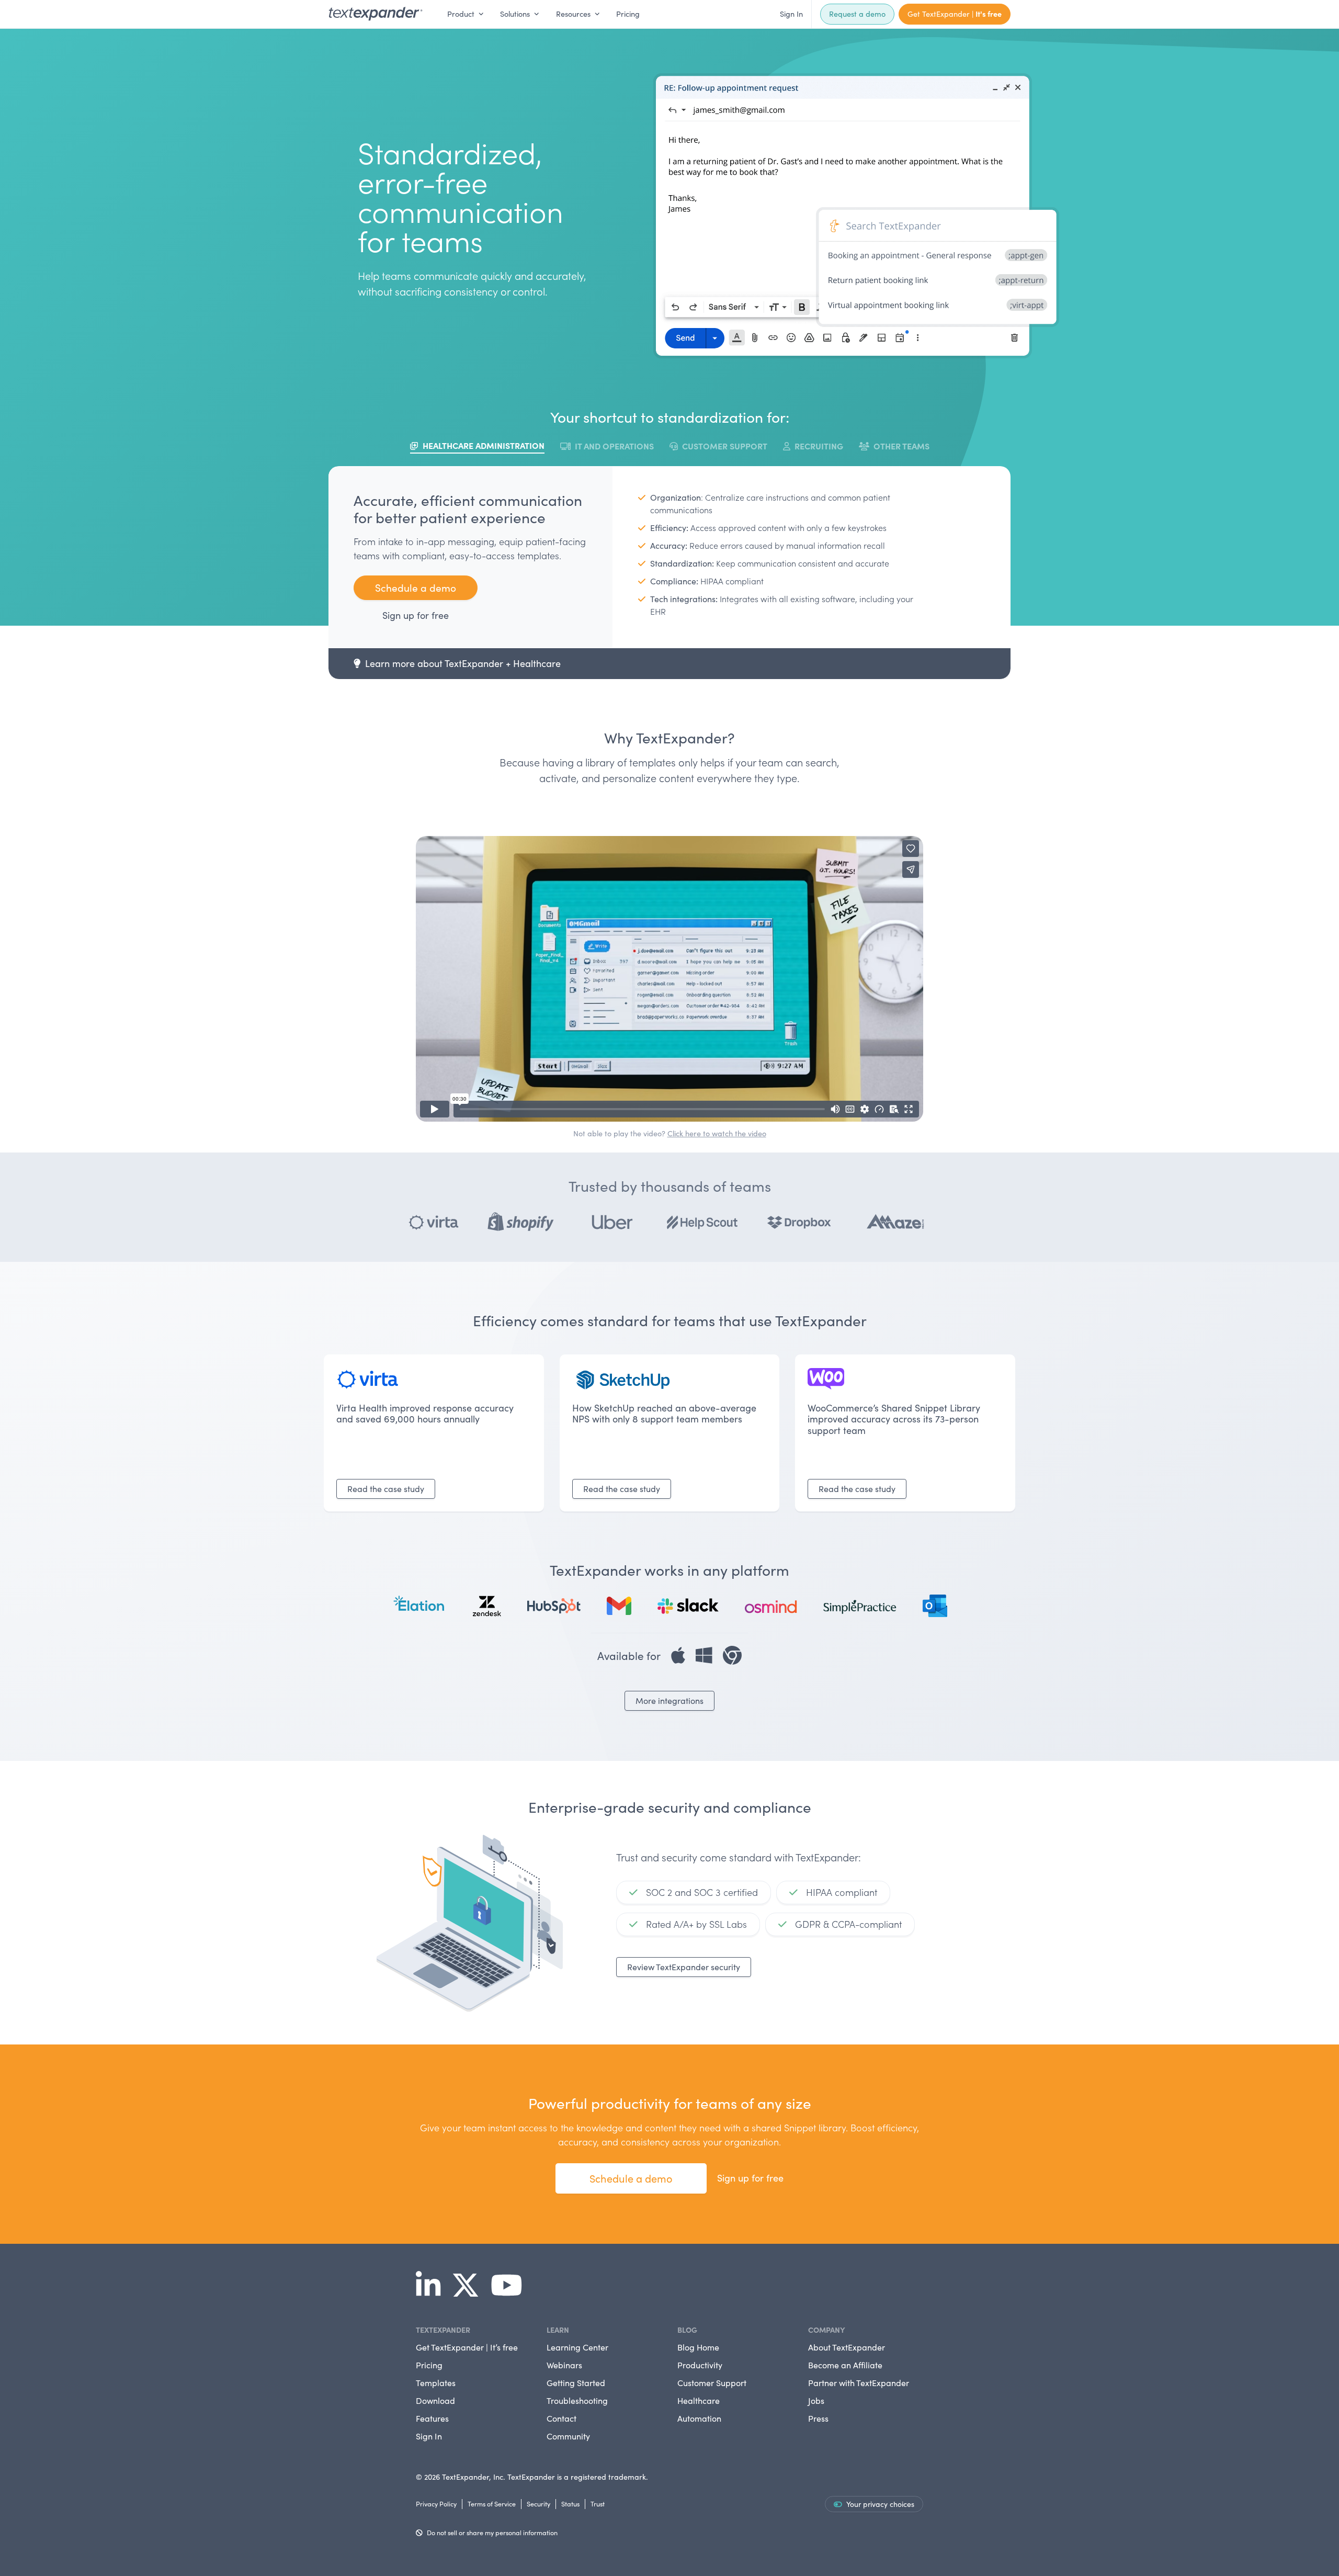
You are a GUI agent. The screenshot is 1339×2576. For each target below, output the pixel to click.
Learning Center (577, 2347)
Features (432, 2418)
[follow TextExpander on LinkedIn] (432, 2292)
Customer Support (712, 2383)
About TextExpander (847, 2347)
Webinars (564, 2365)
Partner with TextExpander (859, 2383)
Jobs (816, 2400)
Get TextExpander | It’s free (467, 2347)
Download (435, 2400)
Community (568, 2436)
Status (570, 2504)
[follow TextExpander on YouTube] (511, 2292)
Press (818, 2418)
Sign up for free (416, 615)
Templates (436, 2383)
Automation (699, 2418)
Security (538, 2504)
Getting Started (576, 2383)
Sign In (791, 14)
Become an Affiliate (845, 2365)
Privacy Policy (436, 2504)
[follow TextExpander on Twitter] (470, 2292)
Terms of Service (492, 2504)
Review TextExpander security (684, 1967)
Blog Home (698, 2347)
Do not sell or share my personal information (492, 2532)
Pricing (628, 14)
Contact (561, 2418)
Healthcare (699, 2400)
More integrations (669, 1701)
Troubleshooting (577, 2400)
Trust (598, 2504)
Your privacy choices (880, 2504)
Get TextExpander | (955, 14)
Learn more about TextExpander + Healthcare (463, 663)
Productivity (700, 2365)
